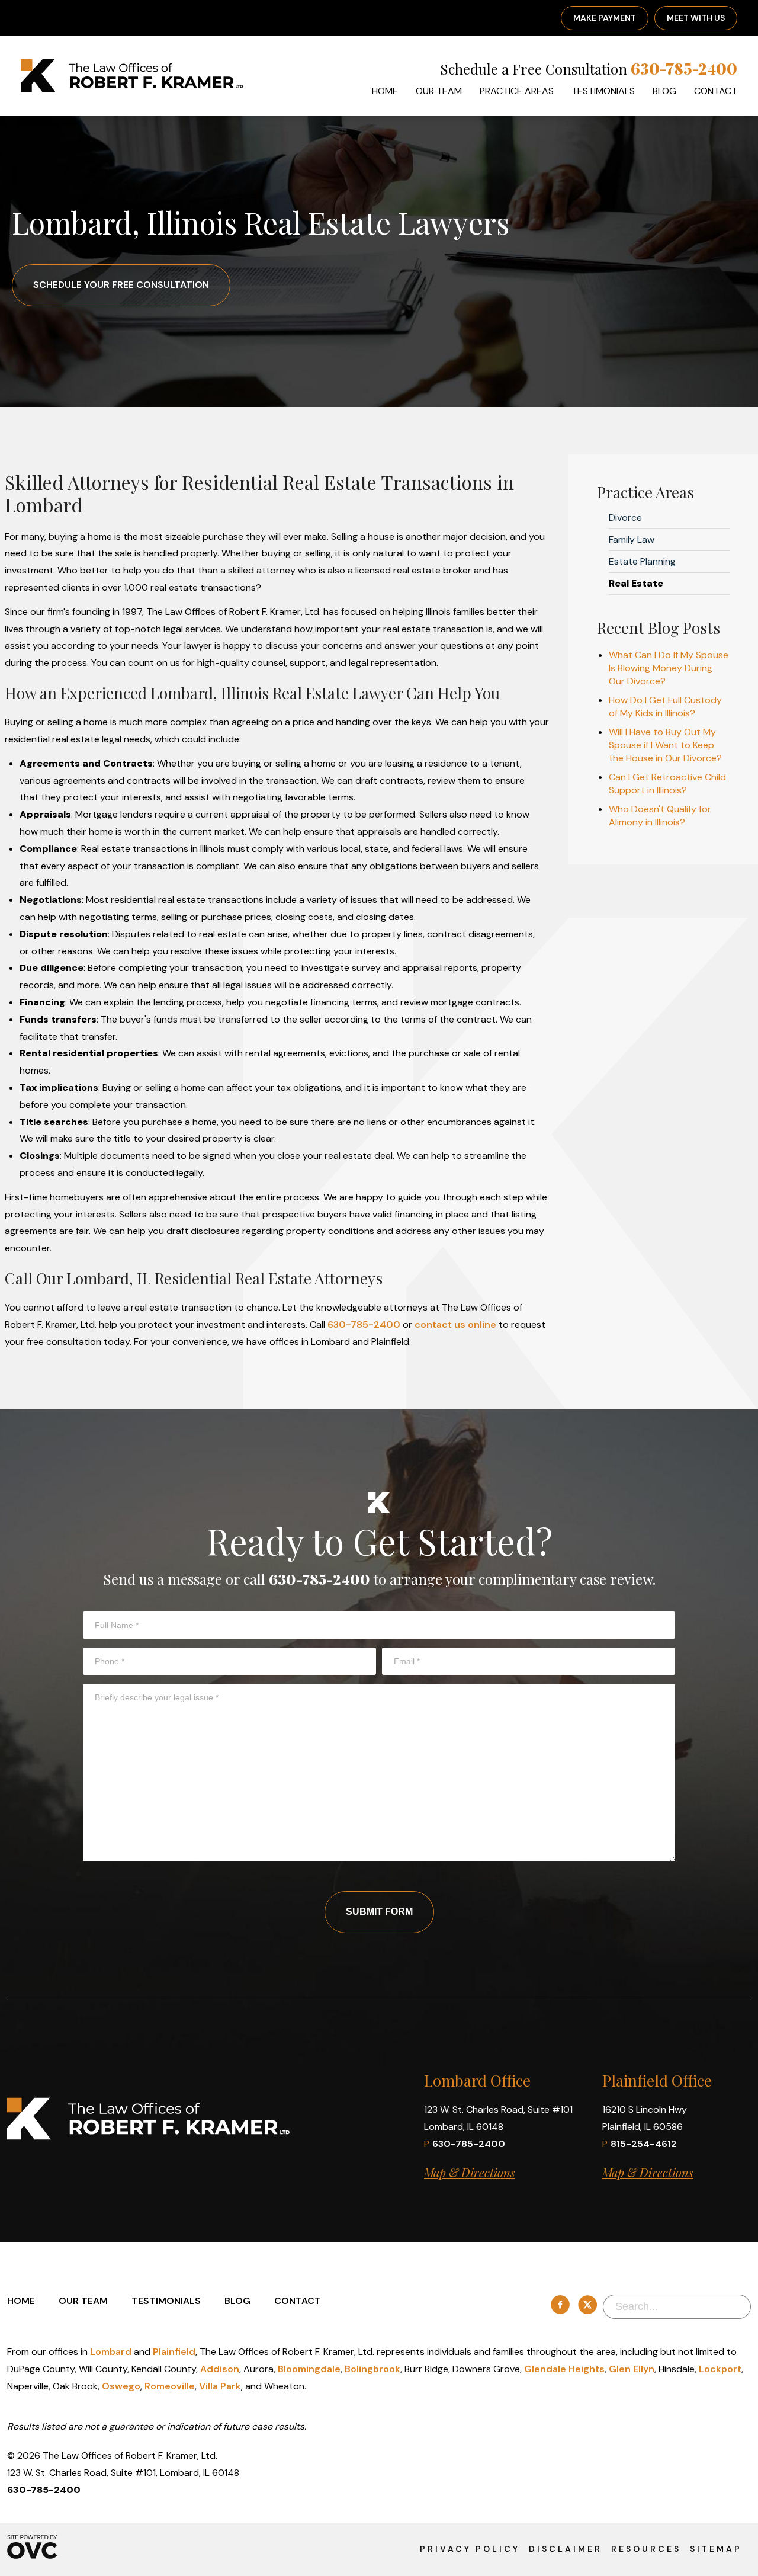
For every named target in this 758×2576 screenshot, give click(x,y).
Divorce (625, 518)
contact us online (455, 1324)
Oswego (121, 2386)
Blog (664, 91)
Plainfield (174, 2352)
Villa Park (220, 2386)
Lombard (111, 2352)
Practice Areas (517, 91)
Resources (646, 2549)
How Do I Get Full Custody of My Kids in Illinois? (665, 707)
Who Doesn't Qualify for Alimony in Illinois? (660, 816)
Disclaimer (566, 2549)
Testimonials (603, 91)
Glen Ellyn (632, 2369)
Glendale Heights (564, 2369)
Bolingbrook (372, 2369)
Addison (220, 2369)
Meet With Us (696, 18)
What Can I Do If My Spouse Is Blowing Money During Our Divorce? (669, 668)
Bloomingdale (309, 2369)
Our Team (439, 91)
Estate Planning (642, 561)
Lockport (720, 2369)
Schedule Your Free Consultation (121, 285)
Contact (716, 91)
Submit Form (379, 1912)
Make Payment (605, 18)
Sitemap (716, 2549)
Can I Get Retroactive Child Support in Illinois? (667, 784)
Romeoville (170, 2386)
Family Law (632, 539)
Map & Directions (470, 2172)
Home (385, 91)
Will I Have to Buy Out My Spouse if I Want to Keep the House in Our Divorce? (665, 745)
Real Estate (636, 583)
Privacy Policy (470, 2549)
